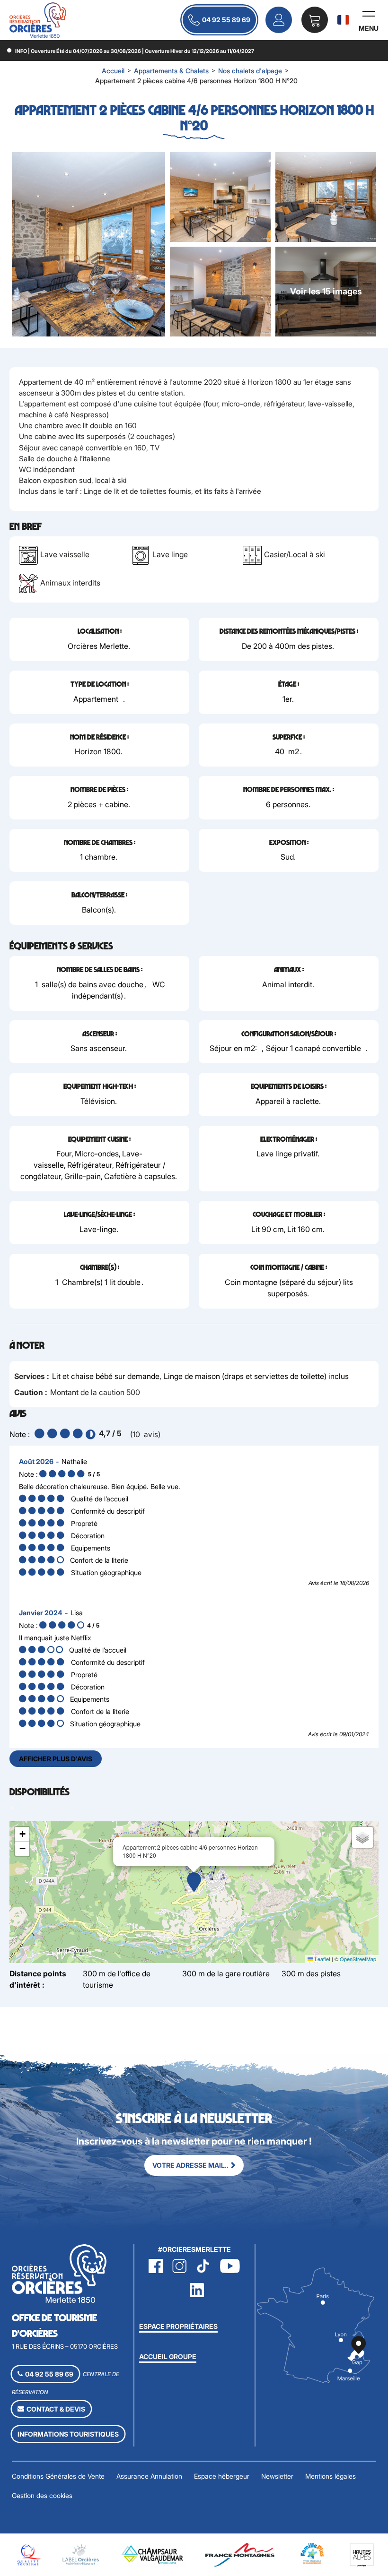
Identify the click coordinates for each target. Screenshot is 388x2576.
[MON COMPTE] (279, 20)
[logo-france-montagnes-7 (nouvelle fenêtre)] (240, 2554)
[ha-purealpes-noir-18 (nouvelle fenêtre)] (362, 2554)
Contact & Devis (56, 2409)
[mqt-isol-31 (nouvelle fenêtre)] (28, 2554)
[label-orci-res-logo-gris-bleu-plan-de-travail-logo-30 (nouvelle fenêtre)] (81, 2554)
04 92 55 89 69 (226, 20)
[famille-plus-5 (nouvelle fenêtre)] (312, 2553)
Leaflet (322, 1959)
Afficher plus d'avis (56, 1759)
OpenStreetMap (358, 1959)
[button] (315, 20)
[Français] (343, 20)
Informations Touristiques (68, 2434)
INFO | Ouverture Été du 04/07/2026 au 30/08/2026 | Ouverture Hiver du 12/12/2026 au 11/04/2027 (135, 51)
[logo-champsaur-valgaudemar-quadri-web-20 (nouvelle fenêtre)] (153, 2554)
